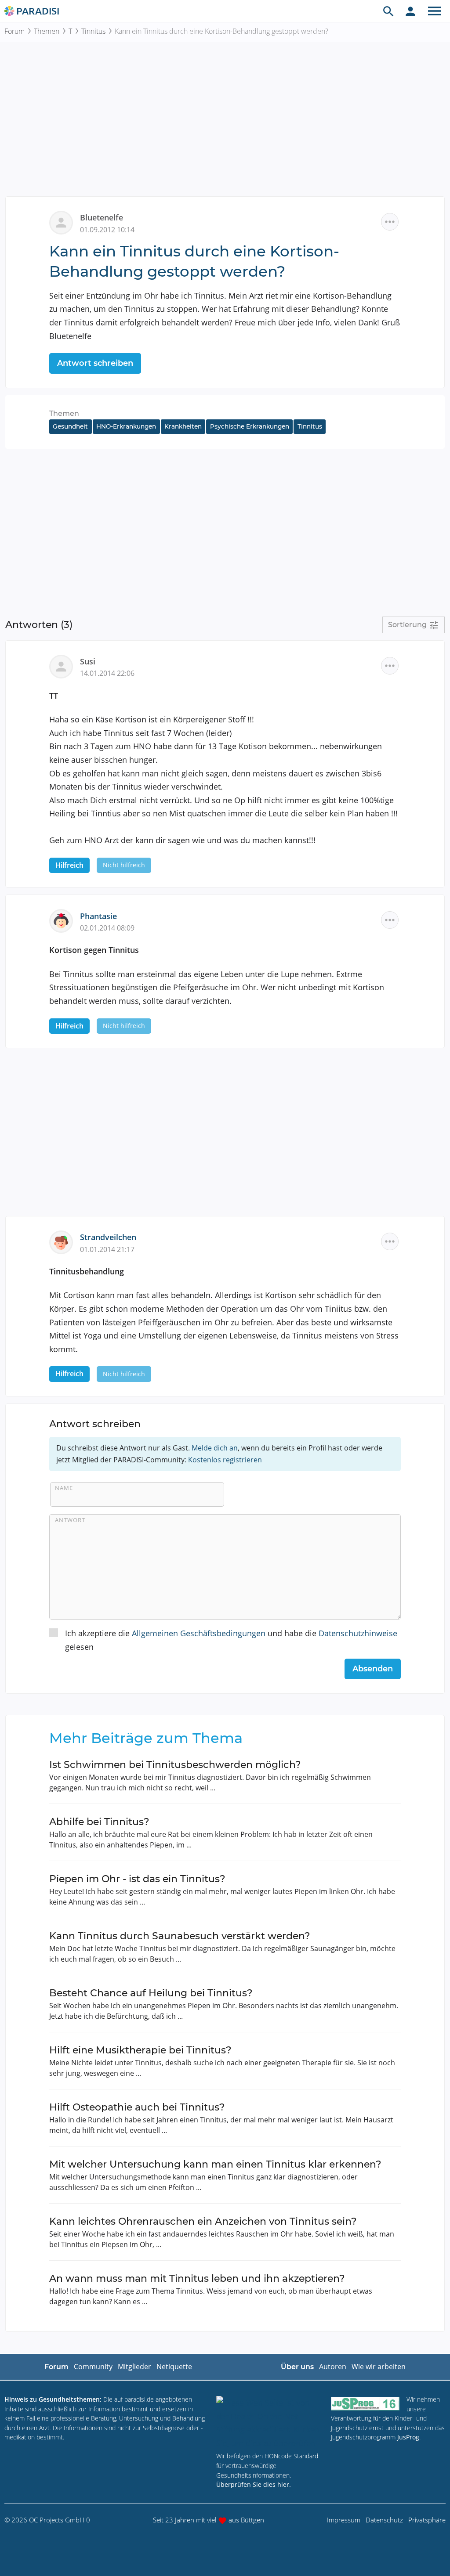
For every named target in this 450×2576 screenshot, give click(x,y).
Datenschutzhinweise (358, 1633)
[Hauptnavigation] (435, 11)
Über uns (297, 2367)
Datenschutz (384, 2520)
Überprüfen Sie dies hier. (254, 2484)
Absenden (373, 1669)
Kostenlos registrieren (225, 1460)
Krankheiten (183, 426)
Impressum (344, 2520)
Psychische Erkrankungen (250, 426)
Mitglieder (134, 2367)
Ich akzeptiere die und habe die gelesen (231, 1640)
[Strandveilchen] (65, 1241)
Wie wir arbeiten (379, 2367)
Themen (47, 31)
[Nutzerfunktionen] (410, 11)
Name (64, 1488)
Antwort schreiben (95, 363)
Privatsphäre (427, 2520)
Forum (15, 31)
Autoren (333, 2367)
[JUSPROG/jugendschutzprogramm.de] (365, 2403)
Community (93, 2367)
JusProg (408, 2437)
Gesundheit (70, 426)
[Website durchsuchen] (388, 11)
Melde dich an (215, 1448)
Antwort (70, 1520)
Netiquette (174, 2367)
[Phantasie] (65, 920)
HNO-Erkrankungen (126, 426)
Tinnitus (93, 31)
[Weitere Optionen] (390, 222)
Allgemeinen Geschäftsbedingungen (199, 1633)
